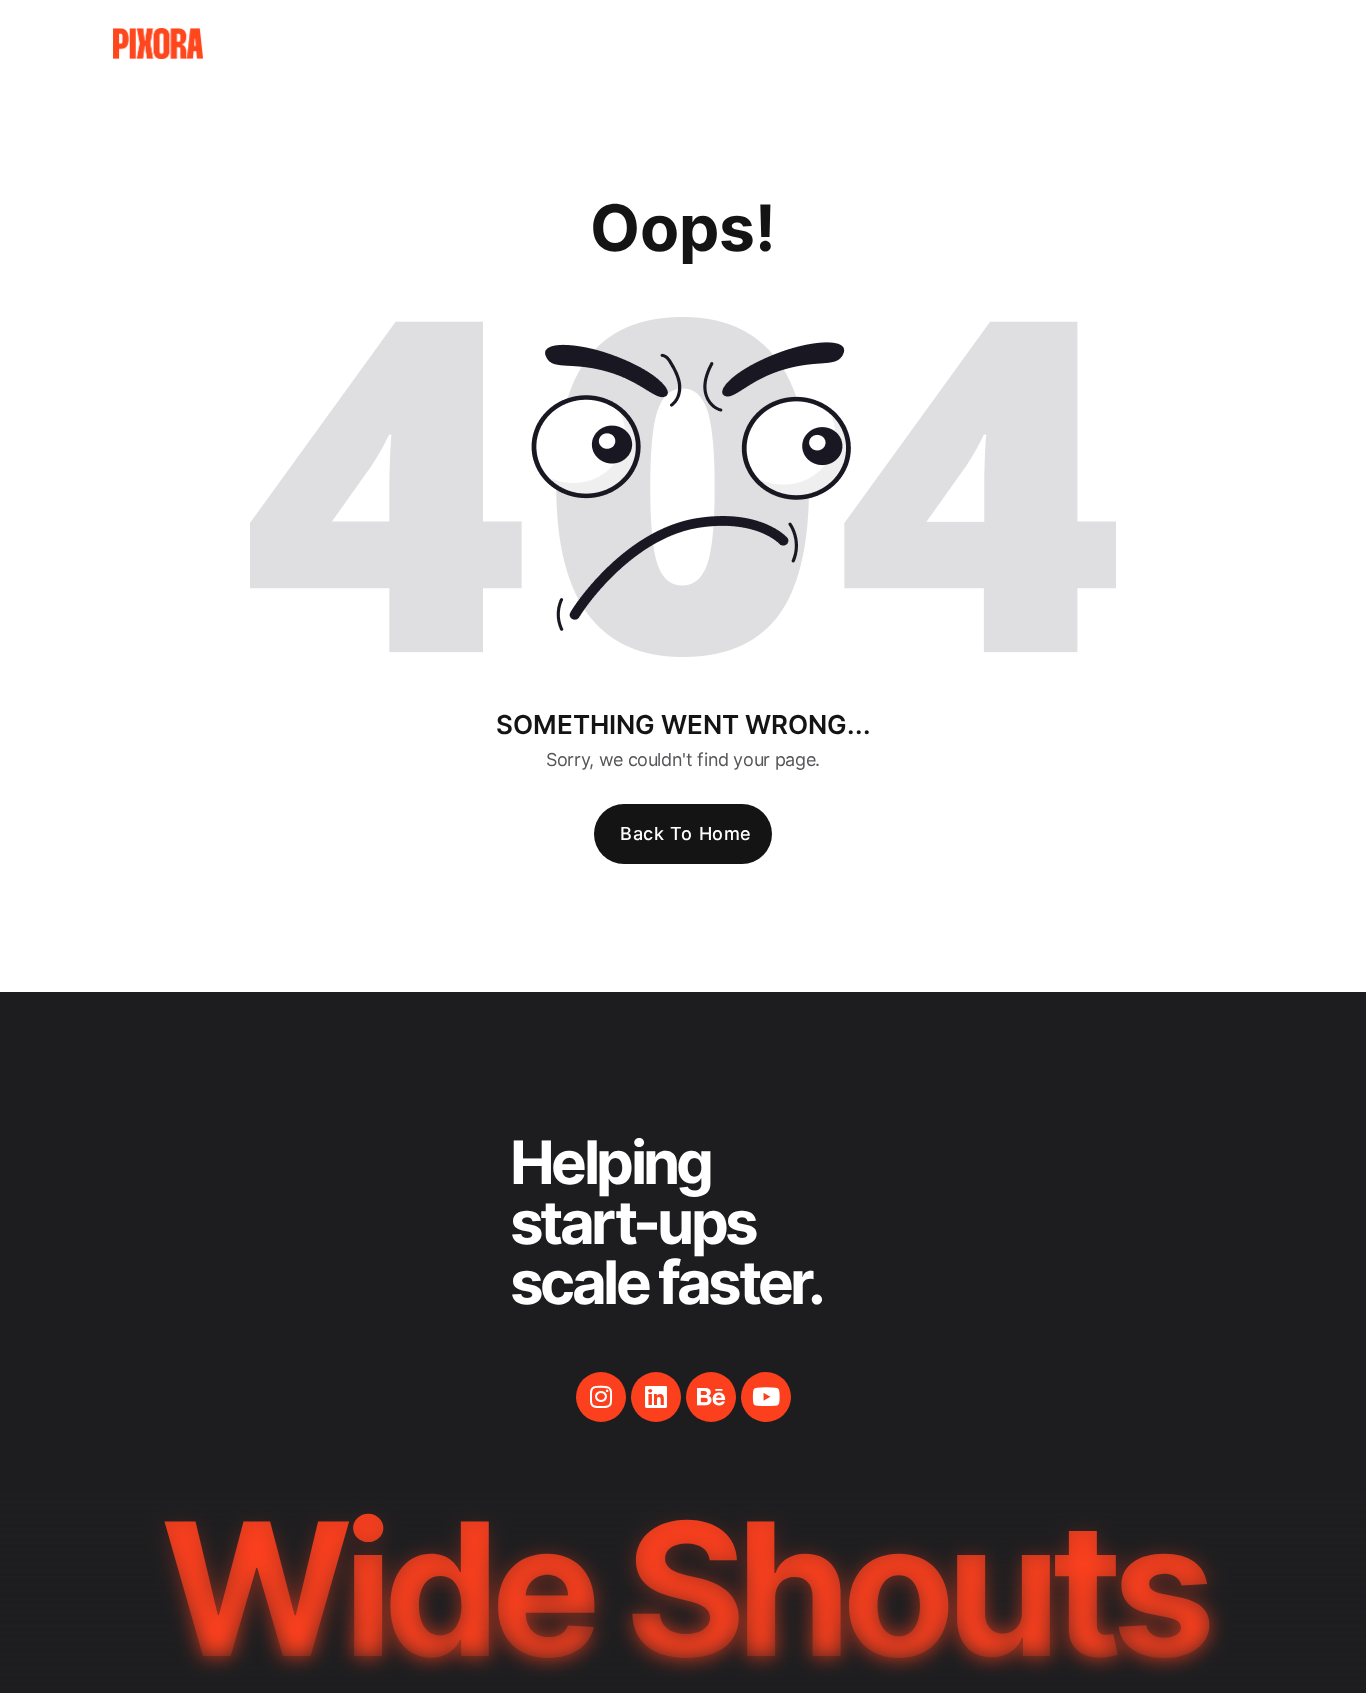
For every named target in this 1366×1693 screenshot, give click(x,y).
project (924, 43)
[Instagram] (601, 1397)
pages (833, 43)
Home (755, 43)
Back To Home (685, 833)
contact (1099, 43)
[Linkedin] (656, 1397)
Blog (1010, 43)
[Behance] (711, 1397)
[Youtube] (766, 1397)
